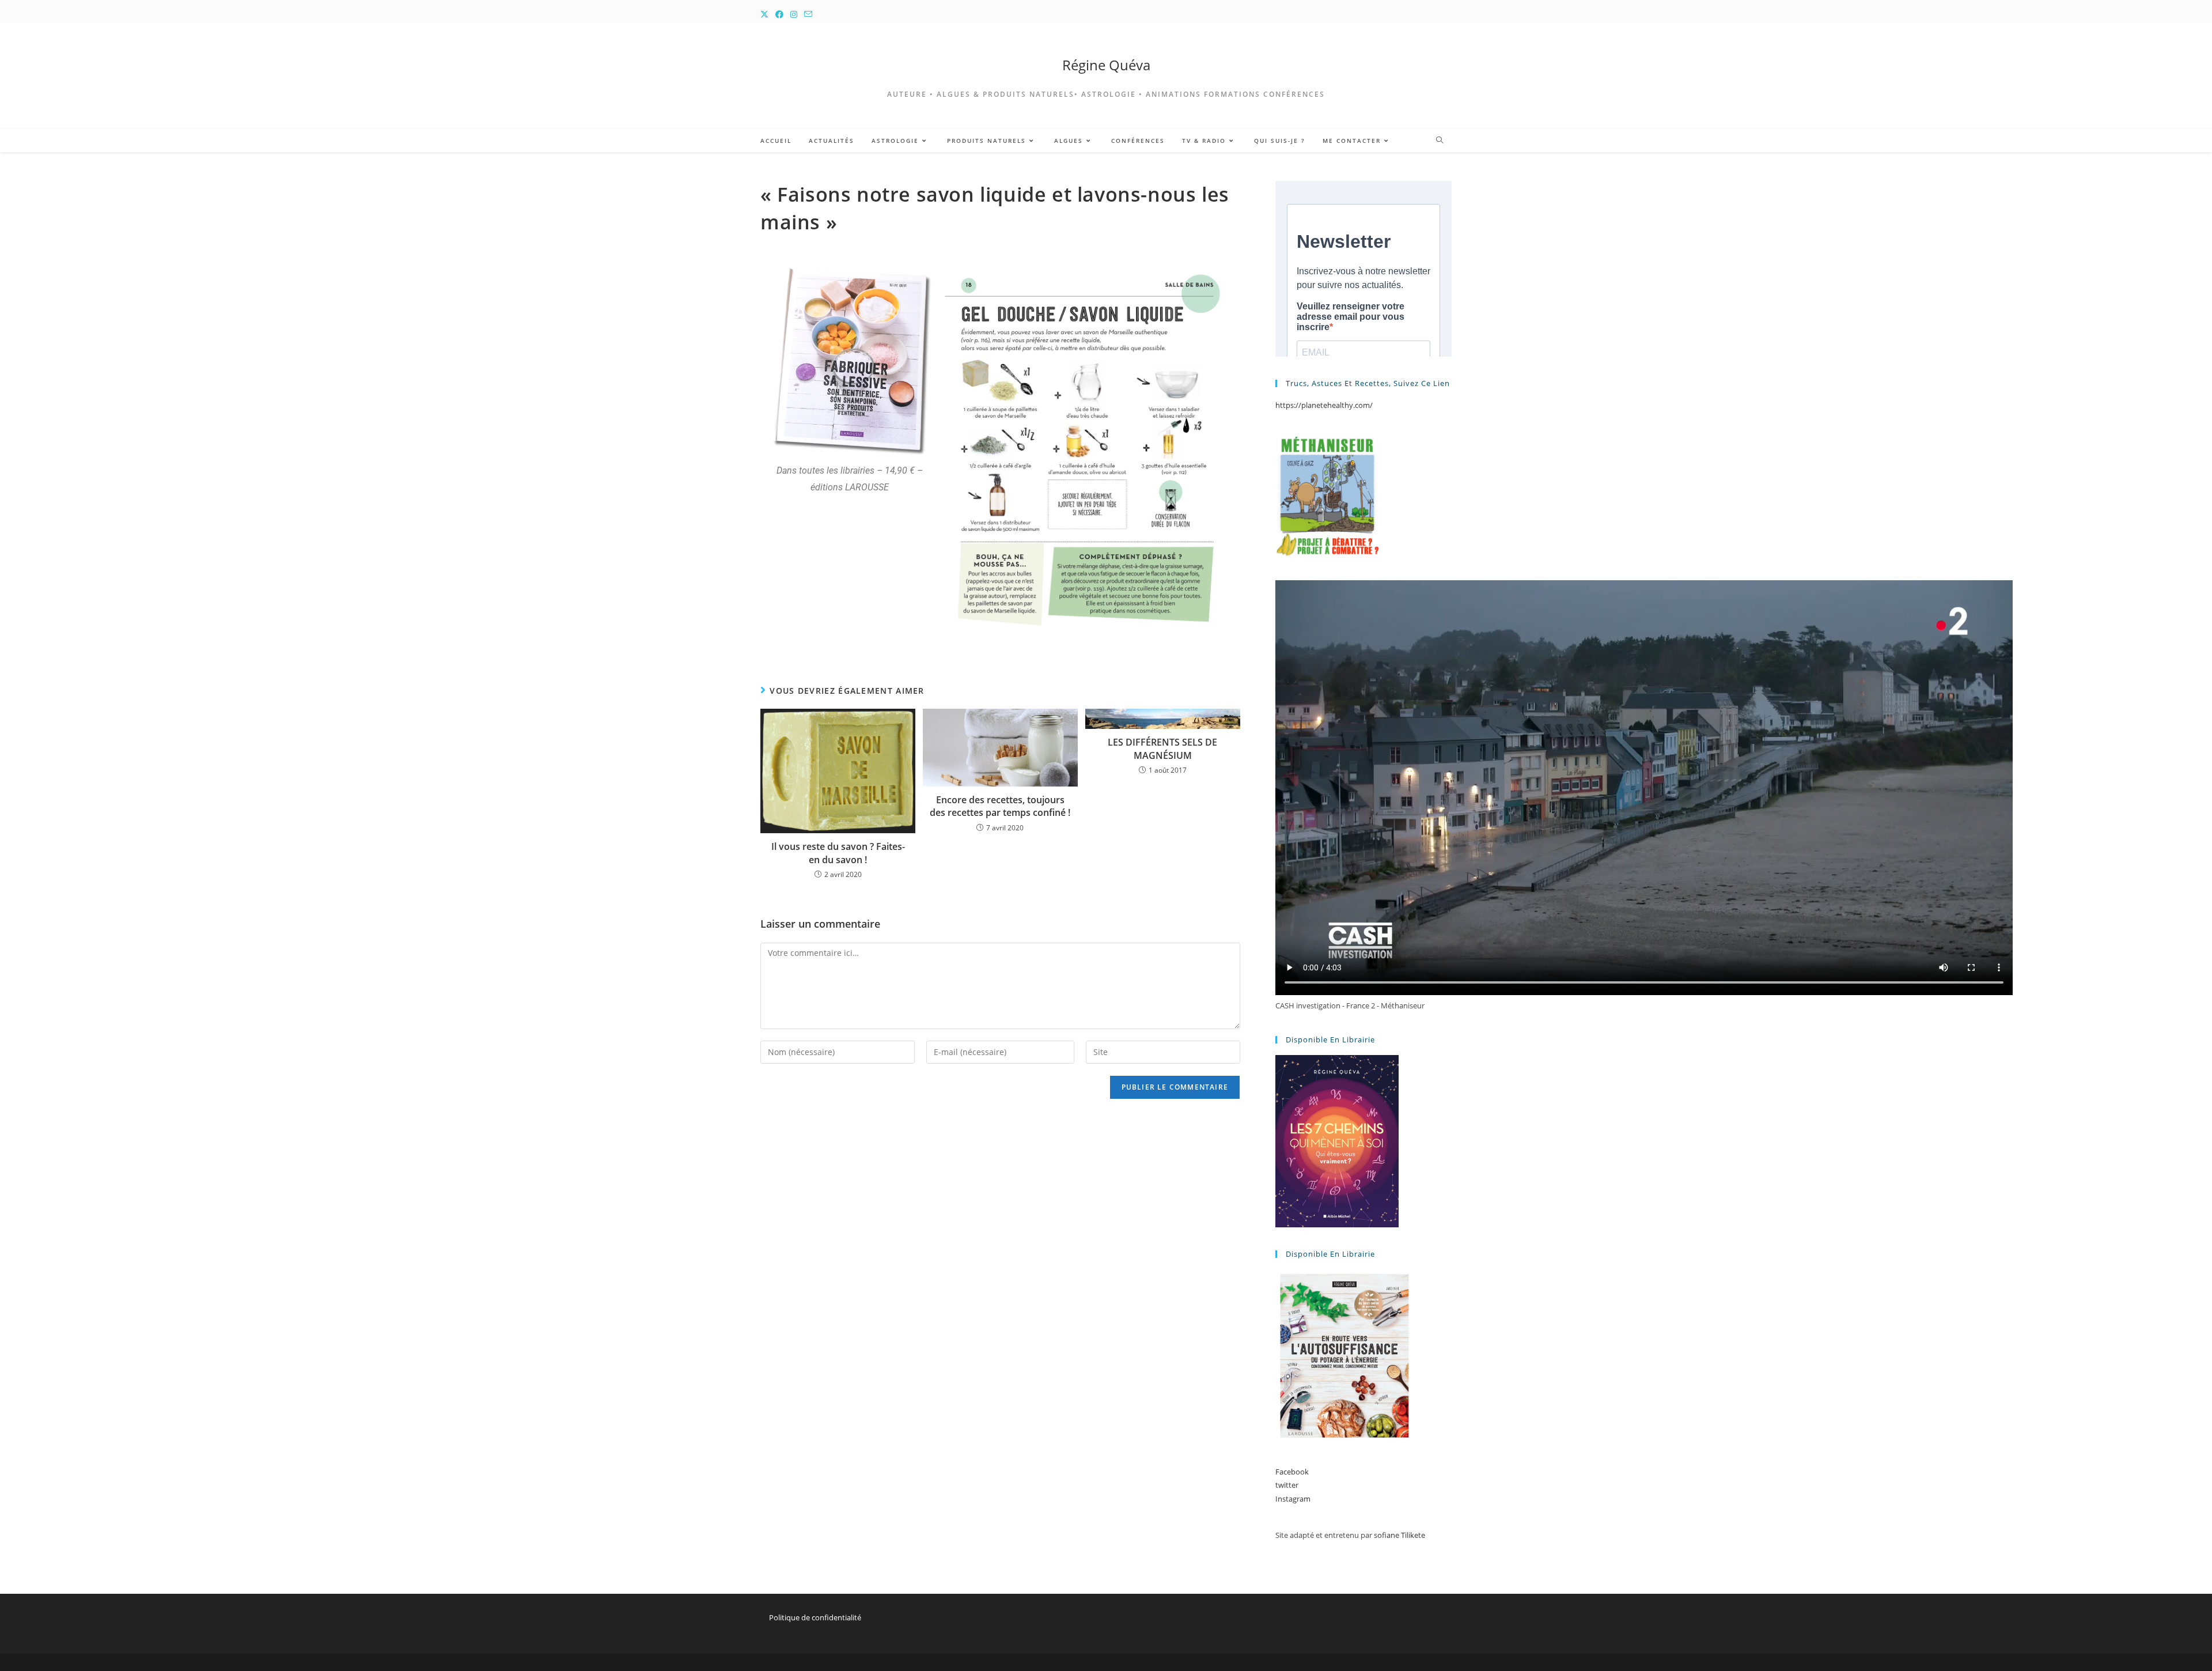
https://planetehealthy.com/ (1324, 405)
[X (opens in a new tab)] (766, 14)
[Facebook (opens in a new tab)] (779, 14)
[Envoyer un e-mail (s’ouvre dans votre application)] (808, 14)
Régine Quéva (1106, 65)
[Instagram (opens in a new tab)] (794, 14)
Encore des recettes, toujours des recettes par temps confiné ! (1000, 806)
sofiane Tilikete (1399, 1535)
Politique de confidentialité (815, 1617)
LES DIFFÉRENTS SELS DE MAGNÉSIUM (1162, 748)
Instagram (1293, 1499)
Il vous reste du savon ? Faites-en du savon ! (838, 853)
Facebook (1292, 1472)
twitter (1287, 1485)
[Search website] (1440, 141)
